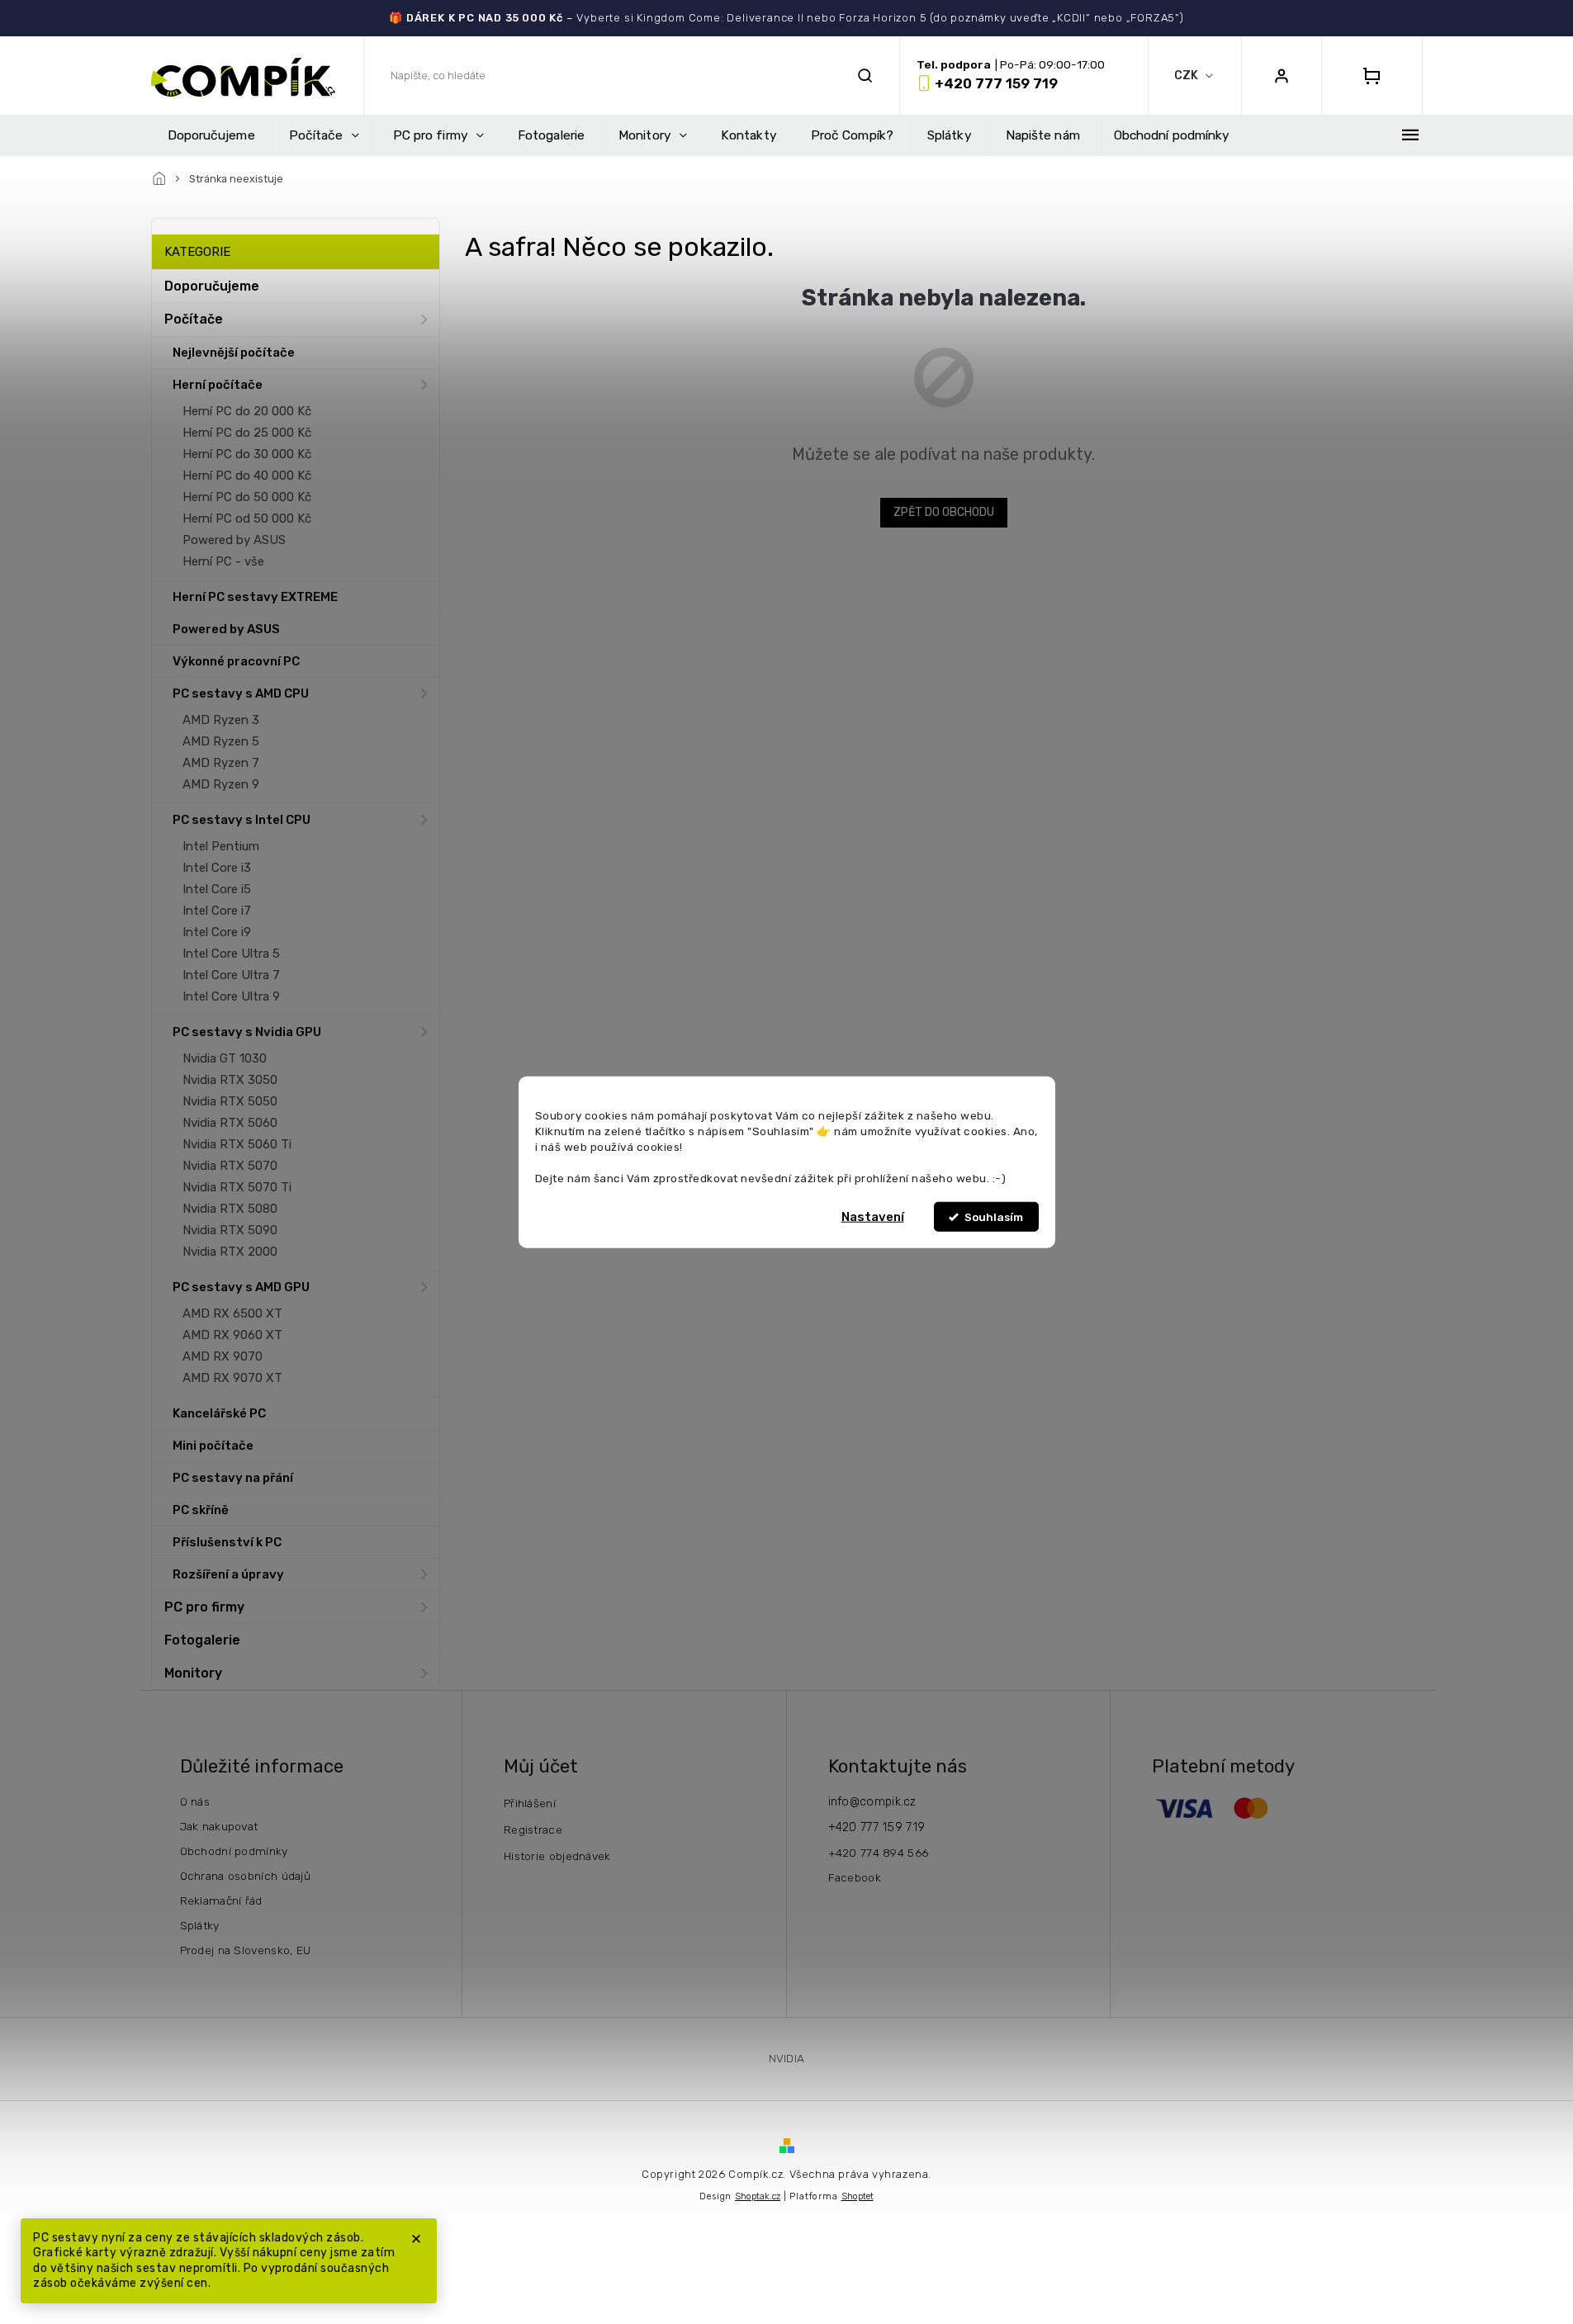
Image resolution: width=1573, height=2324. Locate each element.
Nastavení (873, 1217)
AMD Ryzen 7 (221, 763)
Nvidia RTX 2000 (230, 1252)
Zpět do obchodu (944, 512)
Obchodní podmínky (234, 1851)
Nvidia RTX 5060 (230, 1123)
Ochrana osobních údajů (246, 1876)
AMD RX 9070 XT (232, 1378)
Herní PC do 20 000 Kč (247, 411)
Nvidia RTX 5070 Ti (237, 1187)
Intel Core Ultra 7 (231, 975)
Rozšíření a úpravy (228, 1574)
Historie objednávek (557, 1856)
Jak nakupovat (219, 1826)
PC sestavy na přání (233, 1478)
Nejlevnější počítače (234, 353)
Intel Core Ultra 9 (231, 996)
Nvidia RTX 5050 (230, 1101)
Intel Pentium (221, 846)
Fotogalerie (202, 1640)
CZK (1187, 76)
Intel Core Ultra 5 (231, 954)
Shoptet (858, 2196)
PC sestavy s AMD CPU (241, 693)
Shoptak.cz (758, 2196)
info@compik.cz (872, 1802)
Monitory (193, 1673)
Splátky (200, 1925)
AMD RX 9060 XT (232, 1335)
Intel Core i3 (217, 868)
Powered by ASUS (234, 540)
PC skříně (201, 1510)
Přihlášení (530, 1803)
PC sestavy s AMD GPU (241, 1287)
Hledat (865, 76)
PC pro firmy (204, 1607)
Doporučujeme (212, 286)
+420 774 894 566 (879, 1853)
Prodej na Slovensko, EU (246, 1950)
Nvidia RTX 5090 (230, 1230)
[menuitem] (211, 135)
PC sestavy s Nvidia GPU (247, 1032)
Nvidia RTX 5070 (230, 1166)
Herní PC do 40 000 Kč (247, 476)
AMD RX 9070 (223, 1356)
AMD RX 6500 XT (232, 1313)
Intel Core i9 (217, 932)
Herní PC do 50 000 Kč (247, 497)
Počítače (194, 319)
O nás (195, 1801)
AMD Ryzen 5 (221, 741)
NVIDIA (787, 2058)
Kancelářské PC (219, 1413)
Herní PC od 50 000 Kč (247, 518)
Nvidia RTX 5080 (230, 1209)
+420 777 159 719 (877, 1827)
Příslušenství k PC (227, 1542)
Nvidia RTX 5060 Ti (237, 1144)
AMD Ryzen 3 (221, 720)
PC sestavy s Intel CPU (242, 820)
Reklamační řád (221, 1900)
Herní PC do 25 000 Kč (247, 433)
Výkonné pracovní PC (236, 661)
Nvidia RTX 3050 (230, 1080)
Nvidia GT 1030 (225, 1058)
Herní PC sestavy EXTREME (255, 597)
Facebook (855, 1877)
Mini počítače (213, 1446)
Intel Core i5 (217, 889)
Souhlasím (994, 1217)
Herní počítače (218, 385)
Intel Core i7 (217, 911)
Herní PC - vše (223, 561)
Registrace (533, 1829)
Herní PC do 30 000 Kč (247, 454)
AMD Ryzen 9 (221, 784)
